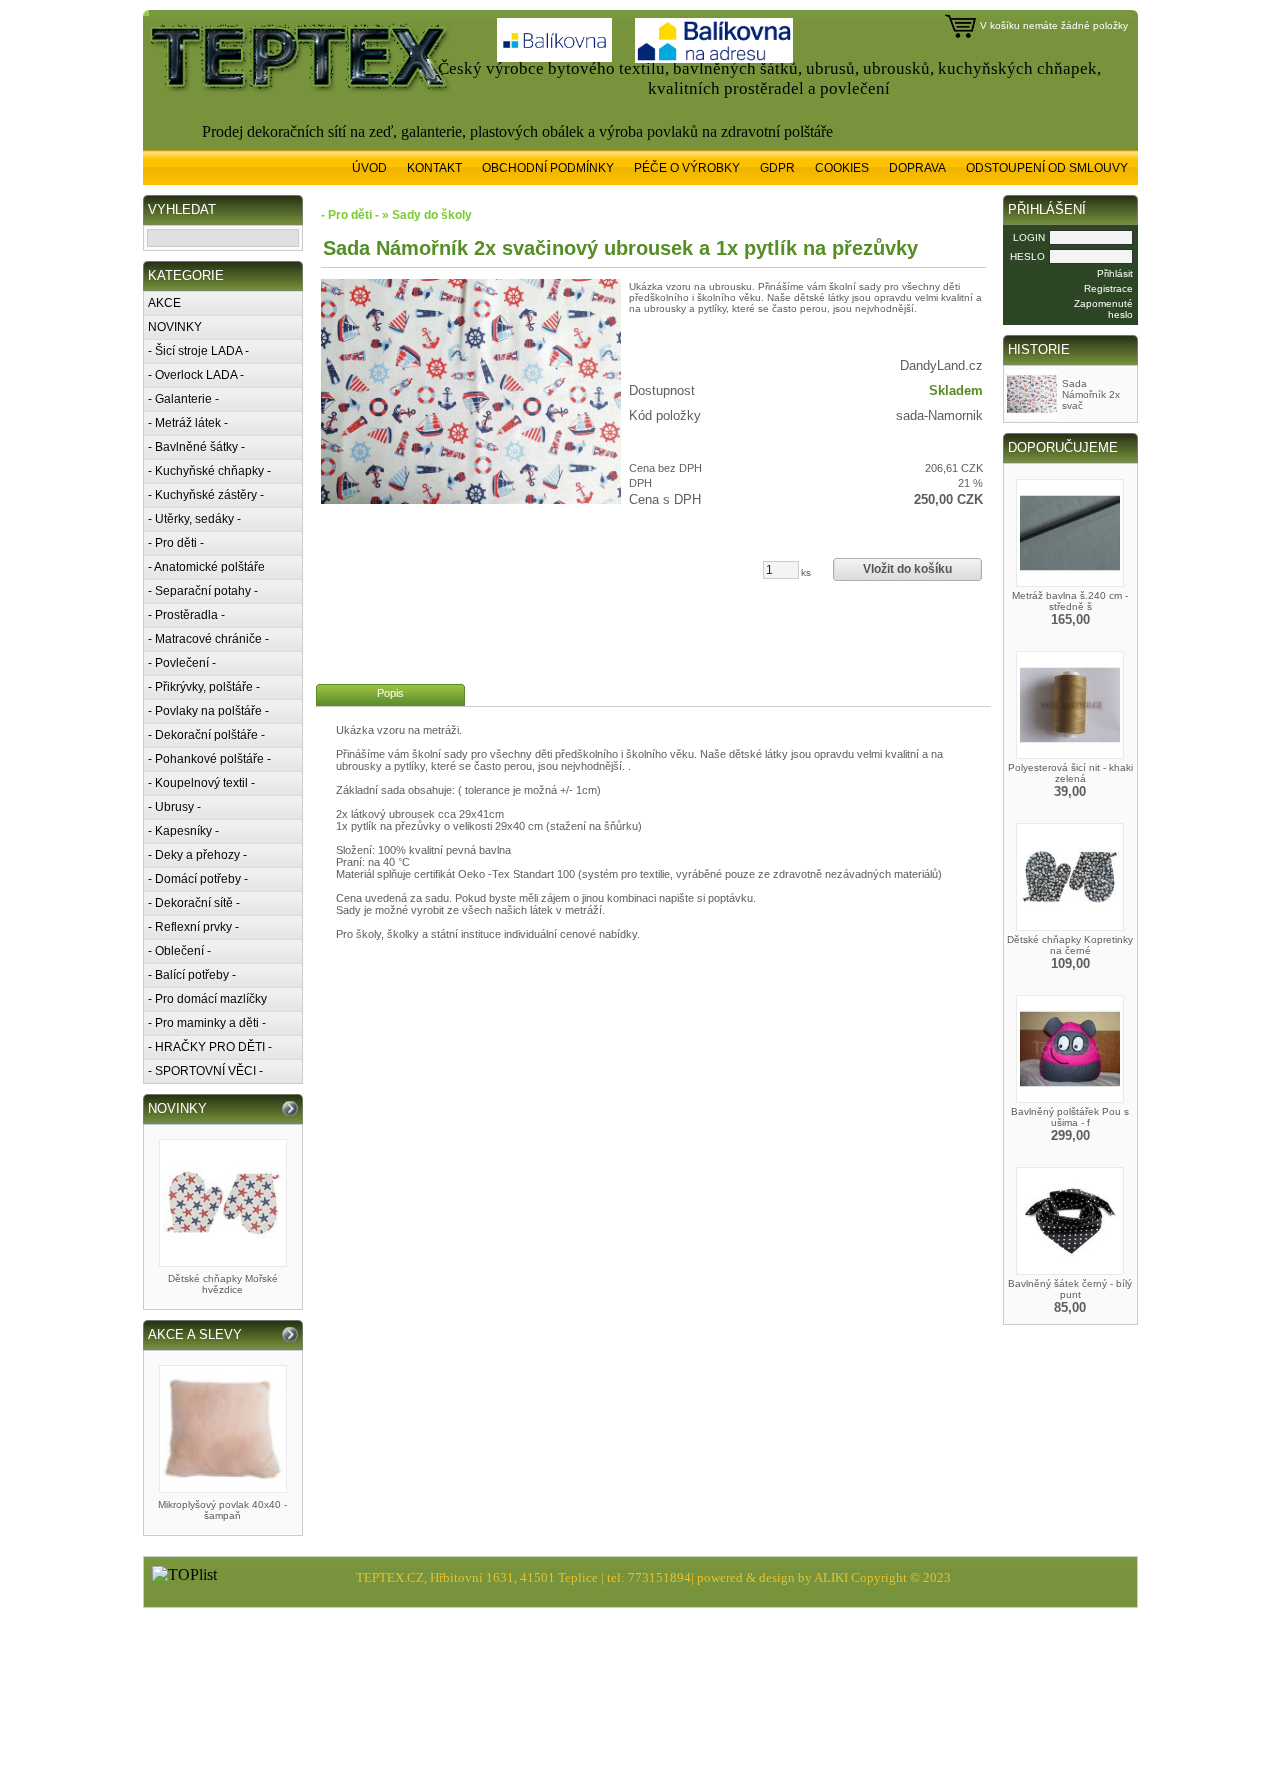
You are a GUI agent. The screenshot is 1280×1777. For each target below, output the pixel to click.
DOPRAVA (917, 168)
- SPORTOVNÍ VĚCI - (205, 1071)
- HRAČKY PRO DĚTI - (210, 1047)
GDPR (777, 168)
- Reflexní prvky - (193, 927)
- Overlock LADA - (196, 375)
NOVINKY (175, 327)
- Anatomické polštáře (206, 567)
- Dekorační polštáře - (206, 735)
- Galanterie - (183, 399)
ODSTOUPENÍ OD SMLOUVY (1047, 168)
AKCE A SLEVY (195, 1334)
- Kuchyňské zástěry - (206, 495)
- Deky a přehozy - (197, 855)
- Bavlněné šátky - (196, 447)
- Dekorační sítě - (194, 903)
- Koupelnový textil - (201, 783)
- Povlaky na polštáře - (208, 711)
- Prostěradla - (186, 615)
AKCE (164, 303)
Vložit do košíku (907, 569)
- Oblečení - (179, 951)
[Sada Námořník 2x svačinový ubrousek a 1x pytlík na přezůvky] (471, 391)
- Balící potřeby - (192, 975)
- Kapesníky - (183, 831)
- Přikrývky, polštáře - (204, 687)
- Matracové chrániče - (208, 639)
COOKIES (842, 168)
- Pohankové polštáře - (209, 759)
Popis (390, 693)
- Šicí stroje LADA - (198, 351)
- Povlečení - (182, 663)
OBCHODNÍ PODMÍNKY (548, 168)
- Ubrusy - (174, 807)
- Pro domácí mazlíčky (207, 999)
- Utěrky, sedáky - (194, 519)
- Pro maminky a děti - (207, 1023)
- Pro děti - (176, 543)
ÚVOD (369, 168)
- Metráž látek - (188, 423)
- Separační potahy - (203, 591)
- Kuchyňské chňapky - (209, 471)
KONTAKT (434, 168)
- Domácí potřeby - (198, 879)
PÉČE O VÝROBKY (687, 168)
